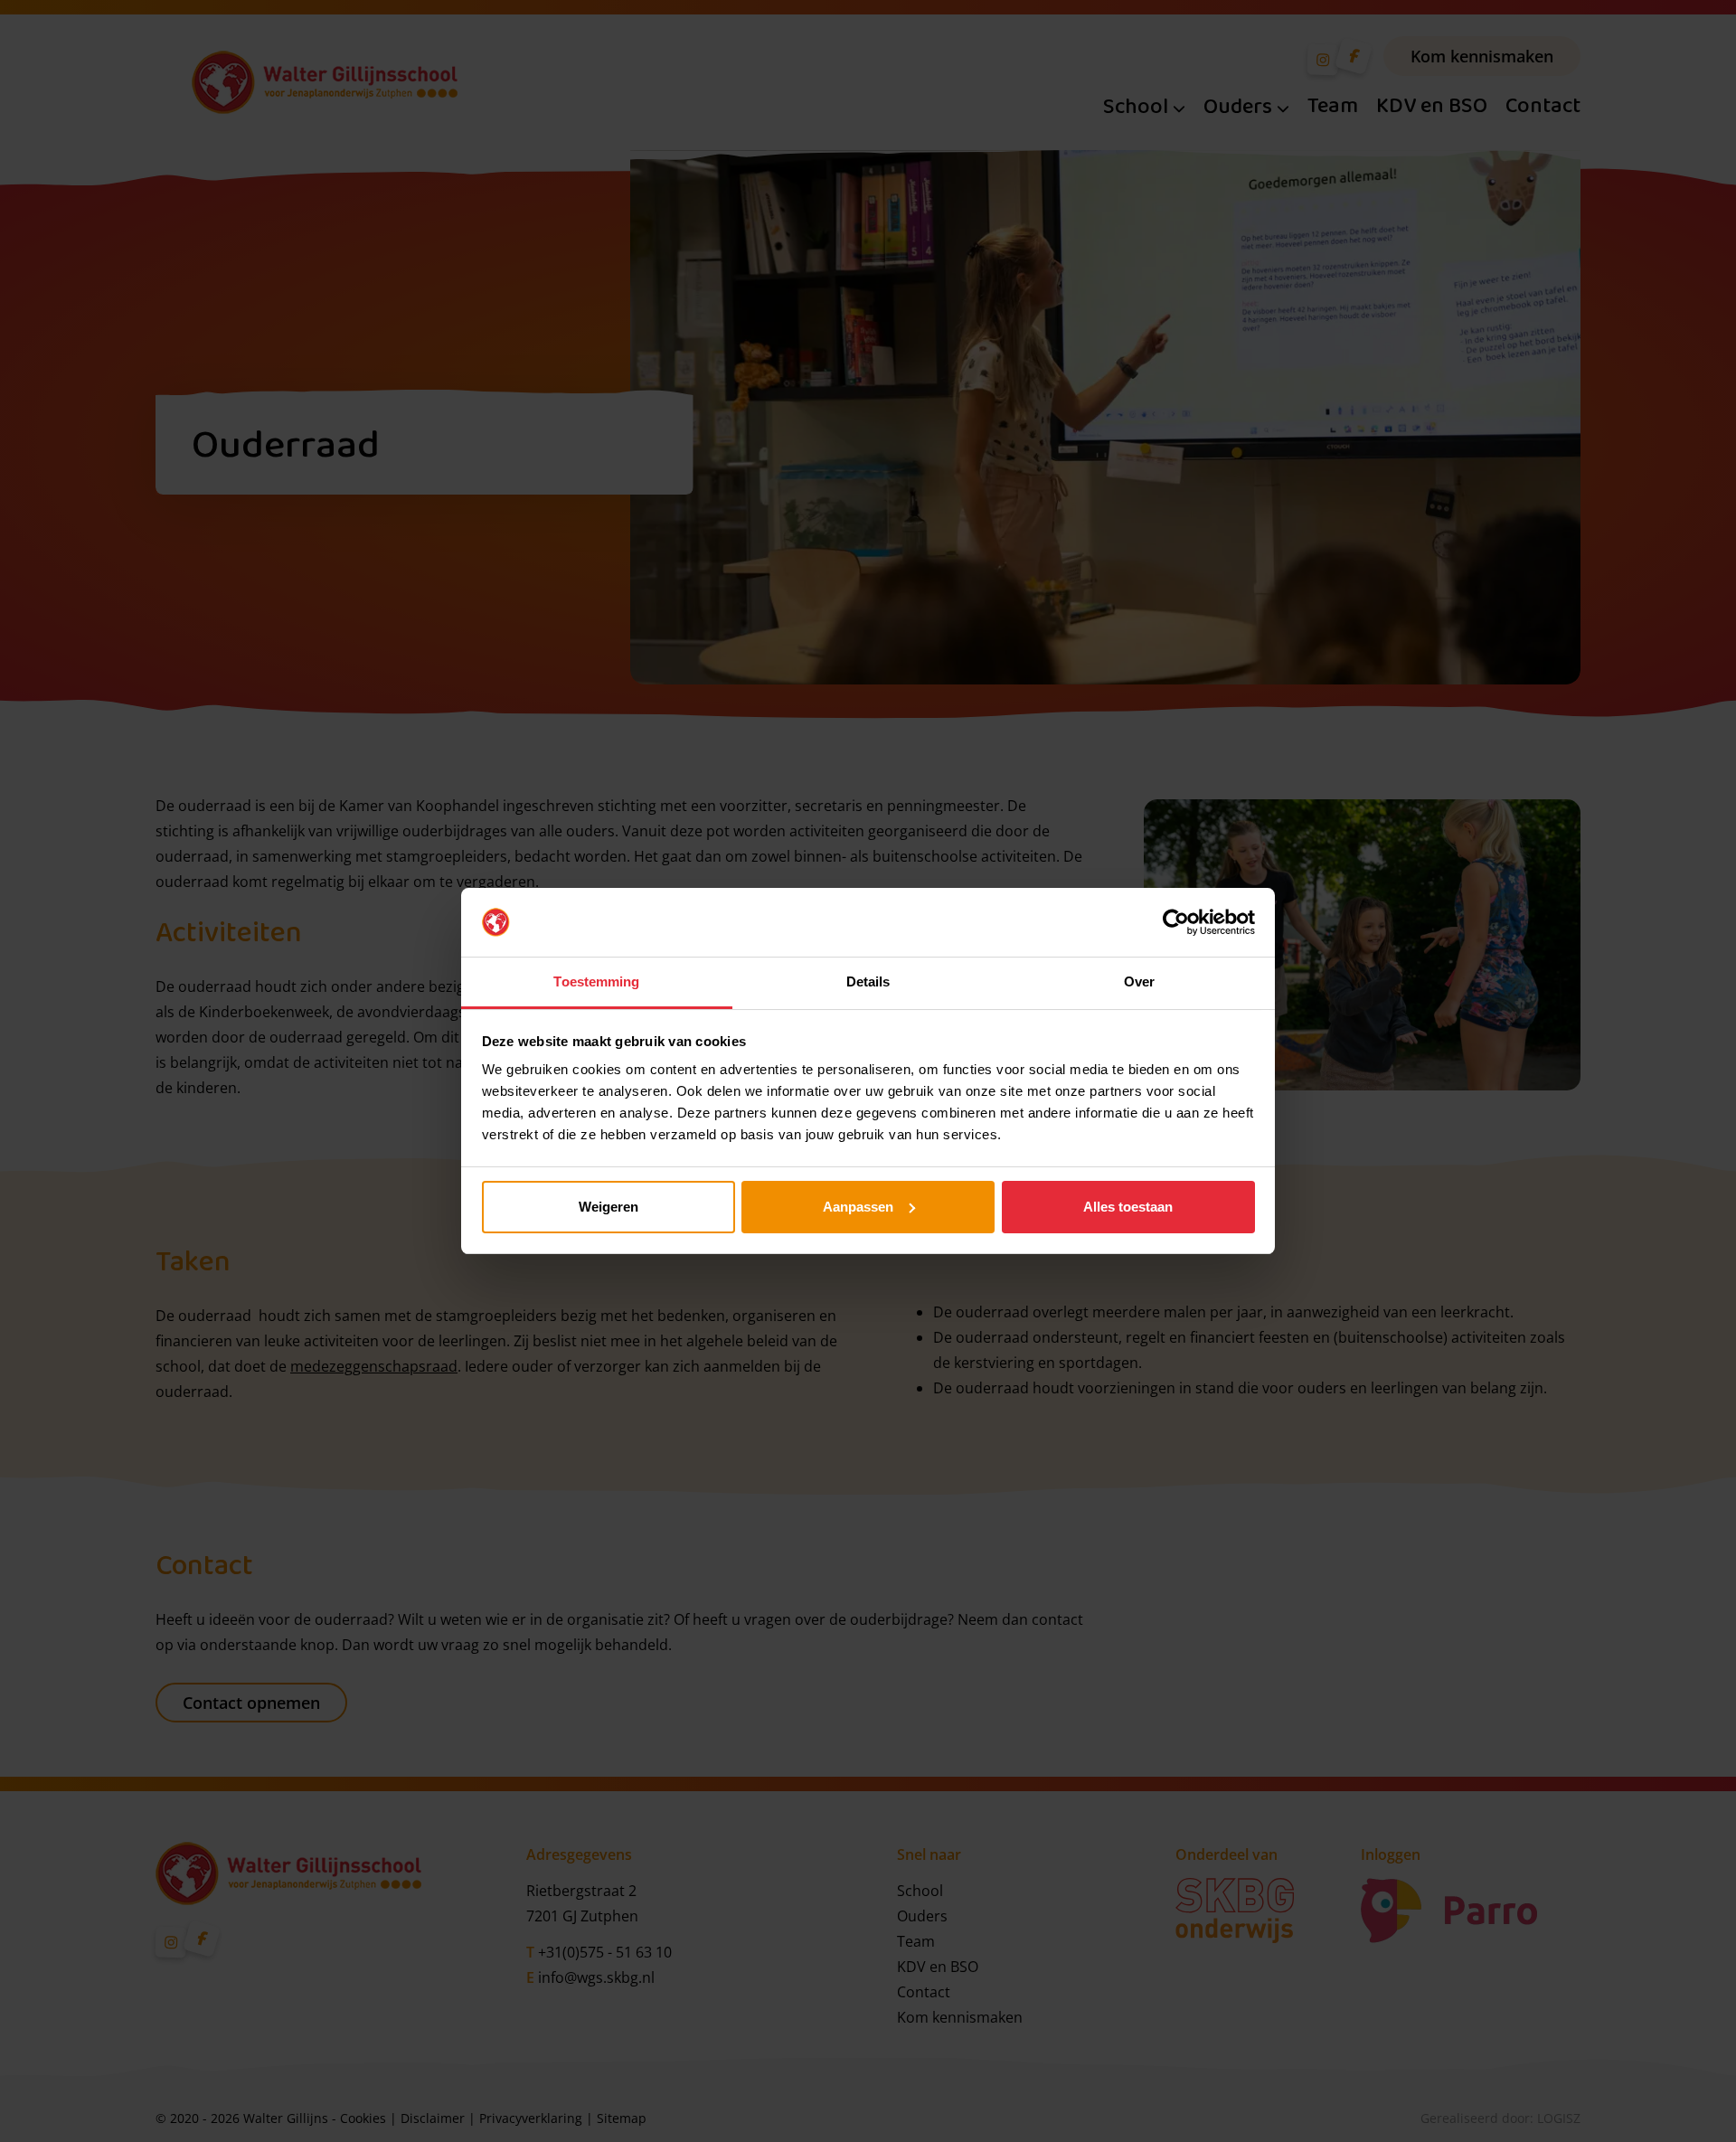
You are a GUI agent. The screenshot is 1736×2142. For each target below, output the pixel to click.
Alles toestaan (1128, 1207)
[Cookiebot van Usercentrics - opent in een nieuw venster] (1176, 922)
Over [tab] (1139, 981)
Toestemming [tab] (596, 981)
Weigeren (609, 1207)
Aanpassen (858, 1207)
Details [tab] (868, 981)
